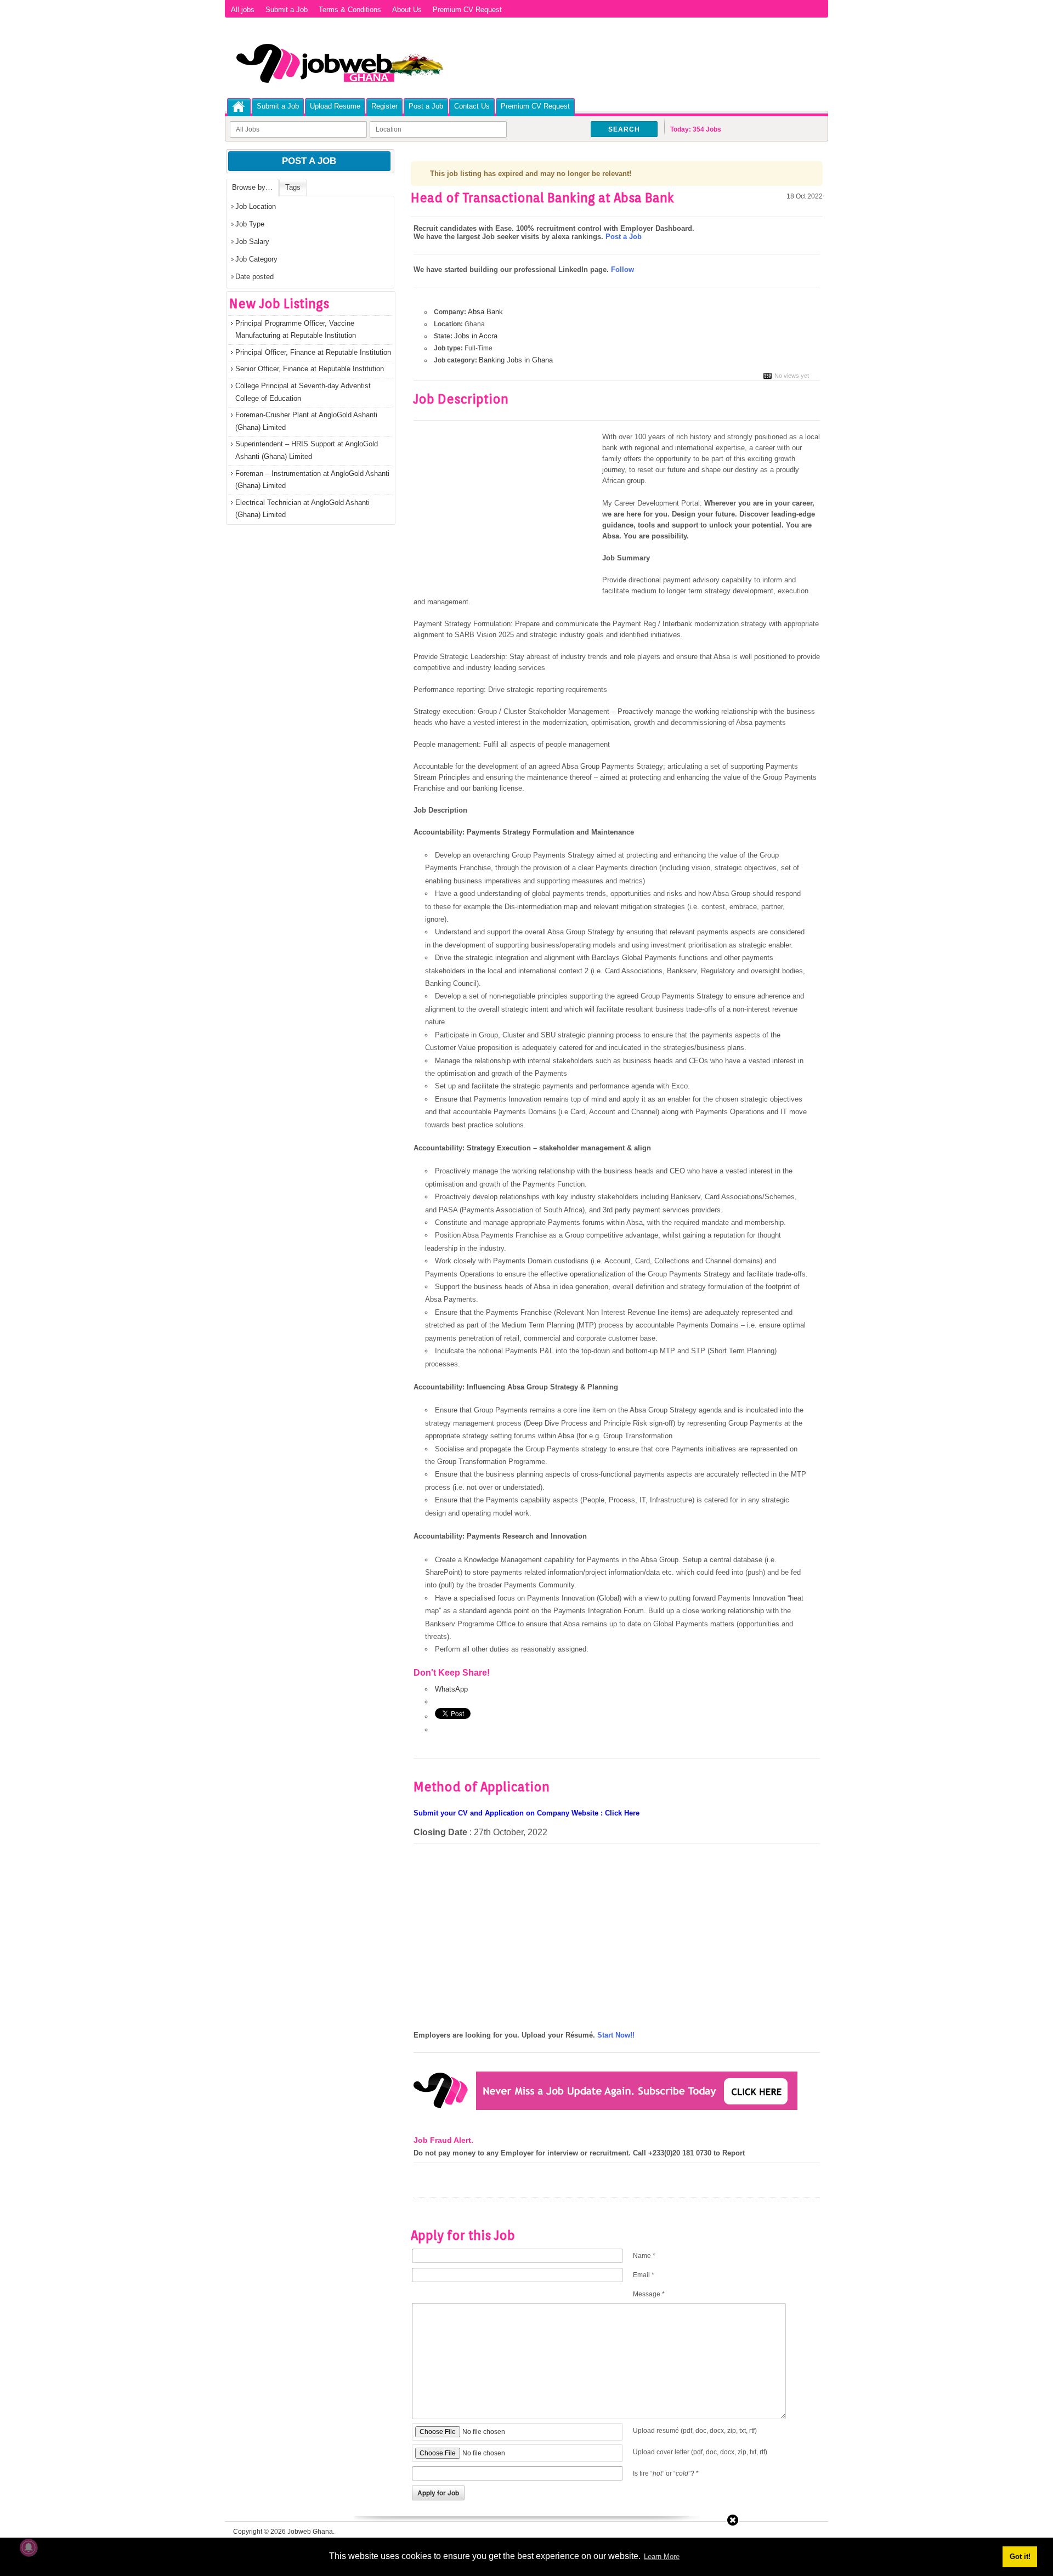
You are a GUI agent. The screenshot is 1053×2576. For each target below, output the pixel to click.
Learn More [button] (662, 2557)
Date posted (254, 277)
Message (649, 2294)
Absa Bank (485, 312)
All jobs (243, 10)
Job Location (256, 206)
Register (384, 106)
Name (644, 2256)
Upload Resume (335, 106)
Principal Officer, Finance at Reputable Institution (313, 352)
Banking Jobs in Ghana (516, 360)
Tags (293, 187)
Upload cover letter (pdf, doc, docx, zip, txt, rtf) (700, 2452)
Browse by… (252, 187)
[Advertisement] (506, 513)
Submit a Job (287, 10)
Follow (622, 269)
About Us (407, 10)
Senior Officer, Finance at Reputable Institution (310, 369)
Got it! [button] (1020, 2557)
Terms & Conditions (350, 10)
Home (239, 107)
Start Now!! (616, 2035)
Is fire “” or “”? (666, 2473)
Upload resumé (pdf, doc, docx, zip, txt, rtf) (695, 2431)
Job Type (250, 224)
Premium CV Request (467, 10)
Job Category (256, 259)
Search (624, 129)
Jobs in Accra (476, 336)
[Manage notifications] (29, 2547)
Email (644, 2275)
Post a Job (426, 106)
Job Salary (252, 242)
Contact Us (472, 106)
